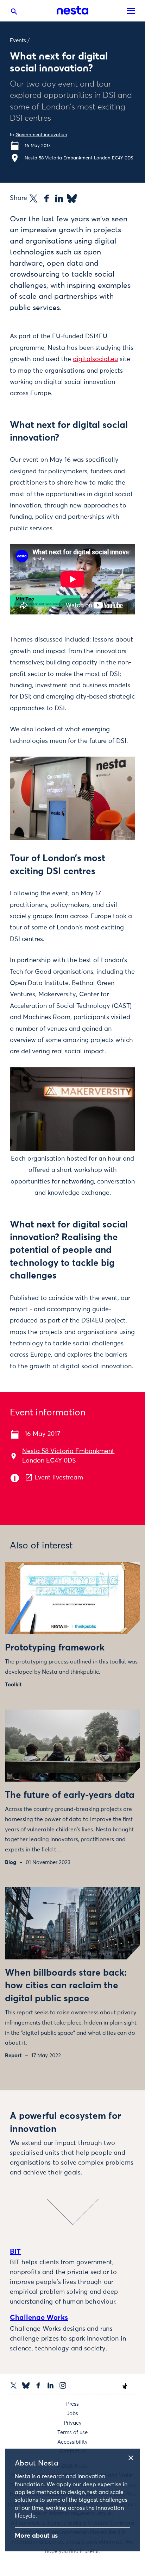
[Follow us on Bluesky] (26, 2385)
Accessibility (72, 2442)
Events (18, 41)
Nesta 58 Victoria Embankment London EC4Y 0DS (79, 158)
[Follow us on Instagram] (63, 2385)
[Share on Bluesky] (72, 198)
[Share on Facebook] (46, 198)
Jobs (72, 2414)
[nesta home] (72, 11)
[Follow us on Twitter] (14, 2385)
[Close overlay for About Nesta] (133, 2457)
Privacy (73, 2423)
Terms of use (72, 2433)
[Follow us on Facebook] (38, 2385)
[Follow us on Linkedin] (51, 2385)
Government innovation (41, 135)
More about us (36, 2536)
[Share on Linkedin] (59, 198)
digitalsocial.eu (95, 359)
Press (72, 2404)
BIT (15, 2252)
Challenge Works (39, 2318)
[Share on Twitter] (33, 198)
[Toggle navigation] (131, 11)
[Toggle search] (14, 13)
